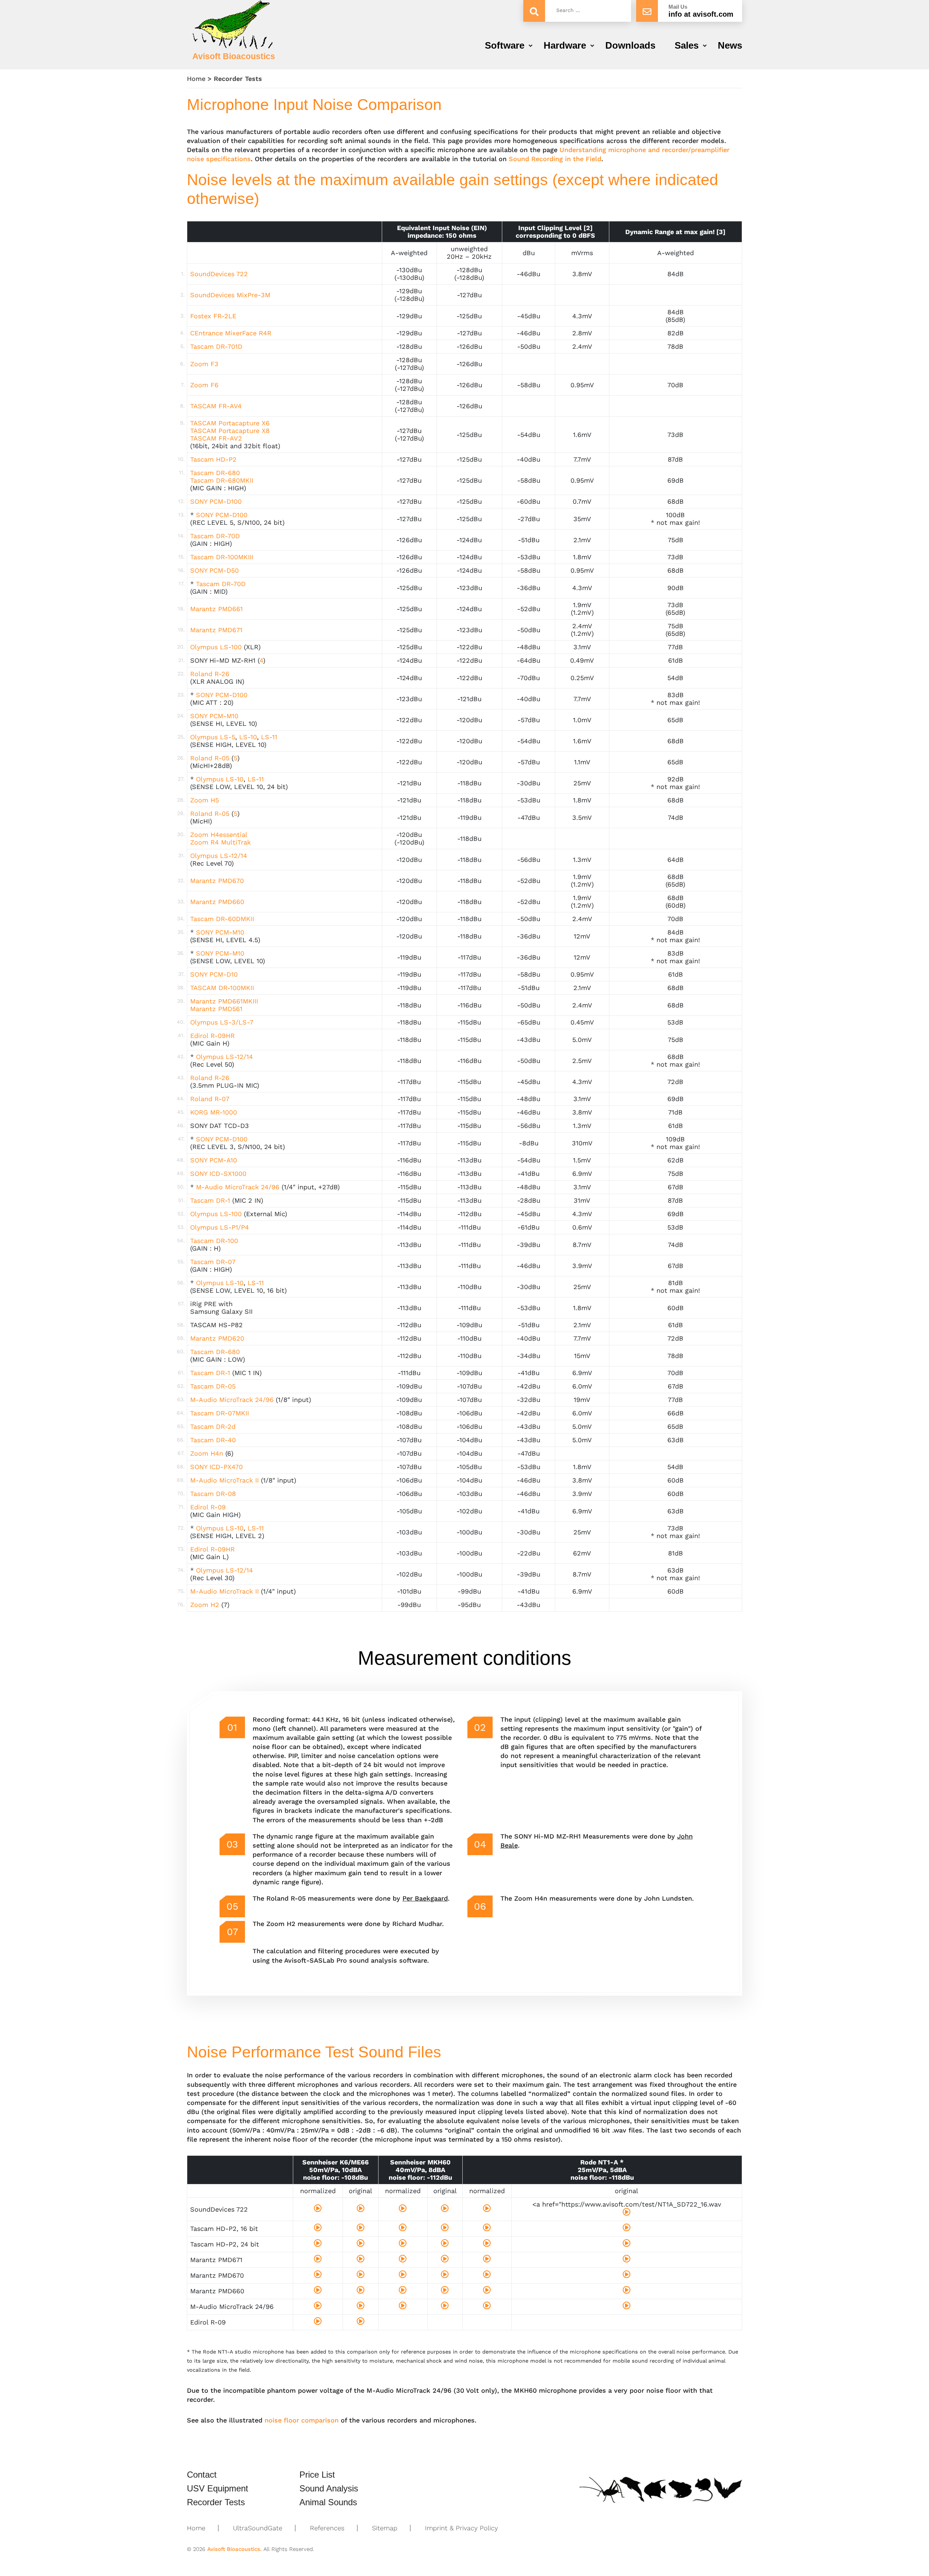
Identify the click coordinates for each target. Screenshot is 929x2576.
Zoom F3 (204, 364)
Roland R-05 (210, 758)
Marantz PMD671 (216, 630)
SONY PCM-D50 (214, 570)
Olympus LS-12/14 (219, 856)
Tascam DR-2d (213, 1426)
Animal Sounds (328, 2502)
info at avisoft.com (701, 14)
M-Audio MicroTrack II (224, 1480)
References (327, 2528)
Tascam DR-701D (216, 346)
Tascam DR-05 (213, 1386)
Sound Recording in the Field (555, 159)
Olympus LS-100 (216, 647)
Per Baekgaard (425, 1898)
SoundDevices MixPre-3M (230, 295)
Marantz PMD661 (216, 609)
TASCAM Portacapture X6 (230, 423)
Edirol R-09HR (212, 1036)
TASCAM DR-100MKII (222, 988)
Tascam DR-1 (210, 1200)
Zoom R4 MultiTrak (220, 842)
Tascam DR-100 (214, 1241)
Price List (317, 2475)
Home (196, 79)
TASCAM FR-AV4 (216, 406)
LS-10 (248, 737)
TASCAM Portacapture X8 (230, 431)
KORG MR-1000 (214, 1112)
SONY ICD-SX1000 (218, 1173)
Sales (687, 45)
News (730, 45)
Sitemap (385, 2528)
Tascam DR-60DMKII (222, 919)
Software (505, 45)
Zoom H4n (207, 1453)
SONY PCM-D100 (216, 501)
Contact (202, 2475)
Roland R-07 (210, 1099)
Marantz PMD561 (216, 1009)
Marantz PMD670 (217, 881)
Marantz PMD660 (217, 902)
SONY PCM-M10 (214, 716)
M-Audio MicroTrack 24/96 (238, 1187)
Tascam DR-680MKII (222, 480)
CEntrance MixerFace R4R (231, 333)
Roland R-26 (210, 674)
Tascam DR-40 (213, 1440)
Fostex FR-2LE (213, 316)
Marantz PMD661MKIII (224, 1001)
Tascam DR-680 (215, 473)
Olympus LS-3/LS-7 (222, 1022)
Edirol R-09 (208, 1507)
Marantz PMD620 (217, 1338)
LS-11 (269, 737)
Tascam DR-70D (215, 536)
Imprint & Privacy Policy (461, 2528)
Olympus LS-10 (220, 779)
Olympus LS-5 (213, 737)
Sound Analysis (329, 2489)
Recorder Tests (216, 2502)
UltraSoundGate (258, 2528)
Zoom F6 (204, 385)
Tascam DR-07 (213, 1262)
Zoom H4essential (219, 835)
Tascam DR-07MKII (220, 1413)
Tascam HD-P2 (213, 459)
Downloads (630, 45)
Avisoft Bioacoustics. (234, 2549)
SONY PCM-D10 (214, 974)
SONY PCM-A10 (214, 1160)
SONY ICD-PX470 (216, 1467)
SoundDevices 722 (219, 274)
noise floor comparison (302, 2420)
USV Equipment (218, 2489)
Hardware (565, 45)
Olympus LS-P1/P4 (220, 1227)
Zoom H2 (205, 1605)
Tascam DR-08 (213, 1494)
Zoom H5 (204, 800)
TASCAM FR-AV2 (216, 438)
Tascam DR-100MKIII (222, 557)
